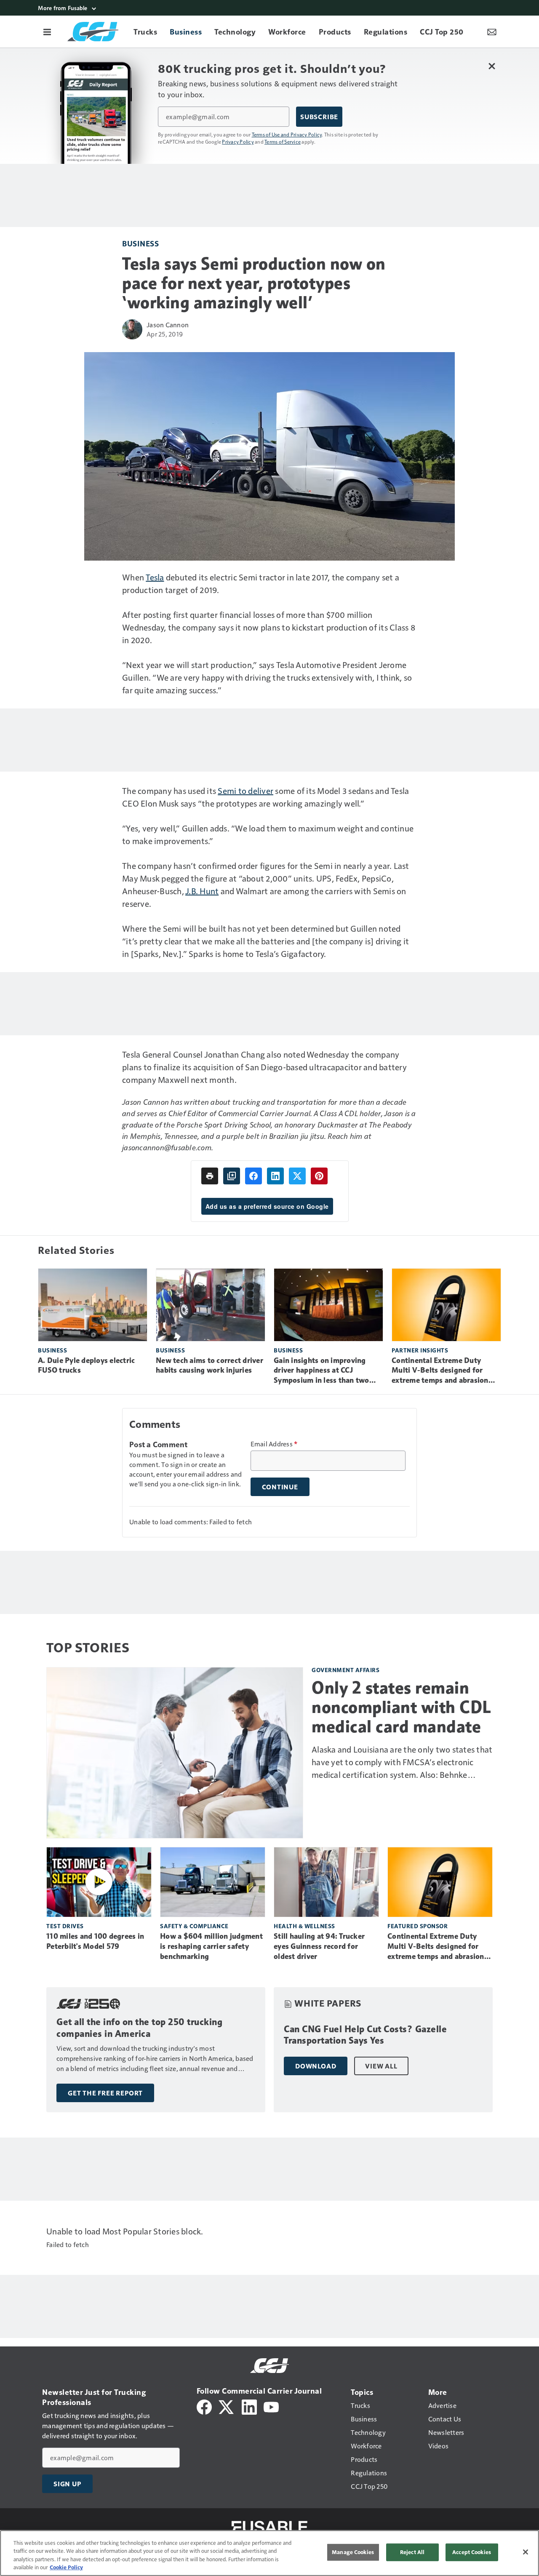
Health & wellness (304, 1926)
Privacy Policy (238, 142)
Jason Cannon (168, 325)
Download (316, 2066)
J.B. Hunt (202, 891)
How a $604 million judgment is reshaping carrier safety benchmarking (211, 1946)
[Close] (526, 2552)
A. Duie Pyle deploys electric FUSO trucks (86, 1365)
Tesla (155, 577)
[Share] (253, 1176)
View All (381, 2066)
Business (140, 243)
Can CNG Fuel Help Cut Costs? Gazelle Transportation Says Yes (365, 2035)
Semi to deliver (245, 791)
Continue (280, 1487)
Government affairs (346, 1670)
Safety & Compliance (194, 1926)
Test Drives (65, 1926)
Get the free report (105, 2093)
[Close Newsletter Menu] (492, 66)
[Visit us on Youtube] (271, 2406)
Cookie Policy (66, 2567)
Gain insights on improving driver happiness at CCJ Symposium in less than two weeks (322, 1371)
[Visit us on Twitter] (227, 2406)
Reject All (412, 2552)
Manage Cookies (353, 2552)
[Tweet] (297, 1176)
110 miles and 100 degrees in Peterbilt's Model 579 (95, 1941)
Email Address (274, 1444)
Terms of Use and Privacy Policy (287, 134)
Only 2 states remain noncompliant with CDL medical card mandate (402, 1707)
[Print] (210, 1176)
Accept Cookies (472, 2552)
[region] (269, 2553)
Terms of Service (283, 142)
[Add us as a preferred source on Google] (232, 1176)
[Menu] (47, 32)
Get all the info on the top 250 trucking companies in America (139, 2028)
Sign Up (67, 2484)
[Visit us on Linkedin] (249, 2406)
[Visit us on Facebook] (204, 2406)
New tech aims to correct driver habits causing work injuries (209, 1365)
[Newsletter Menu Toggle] (492, 32)
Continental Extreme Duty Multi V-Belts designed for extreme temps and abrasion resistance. (440, 1371)
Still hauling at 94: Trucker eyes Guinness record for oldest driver (319, 1946)
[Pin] (319, 1176)
